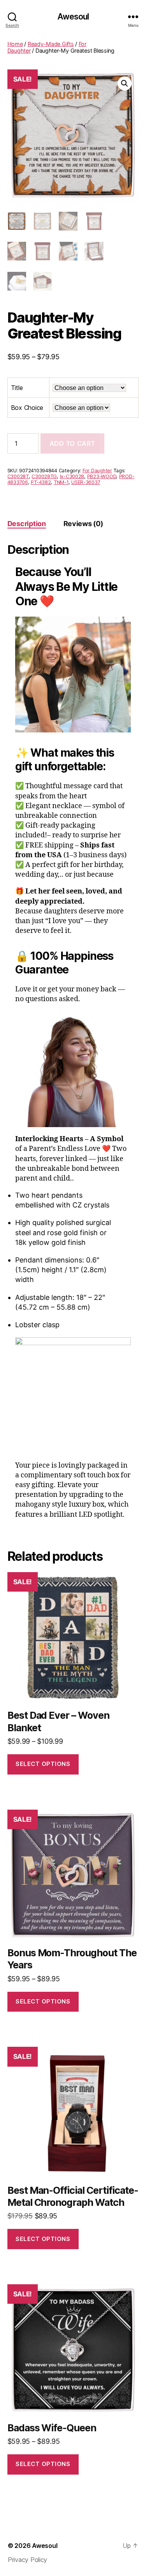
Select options (43, 1764)
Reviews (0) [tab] (83, 524)
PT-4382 (41, 482)
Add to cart (72, 443)
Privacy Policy (27, 2560)
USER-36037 (86, 482)
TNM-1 (61, 482)
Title (17, 388)
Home (15, 44)
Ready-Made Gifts (51, 44)
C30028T (18, 476)
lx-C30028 (72, 476)
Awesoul (73, 17)
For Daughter (97, 471)
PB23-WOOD (102, 476)
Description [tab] (27, 524)
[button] (125, 83)
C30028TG (44, 476)
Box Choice (27, 408)
